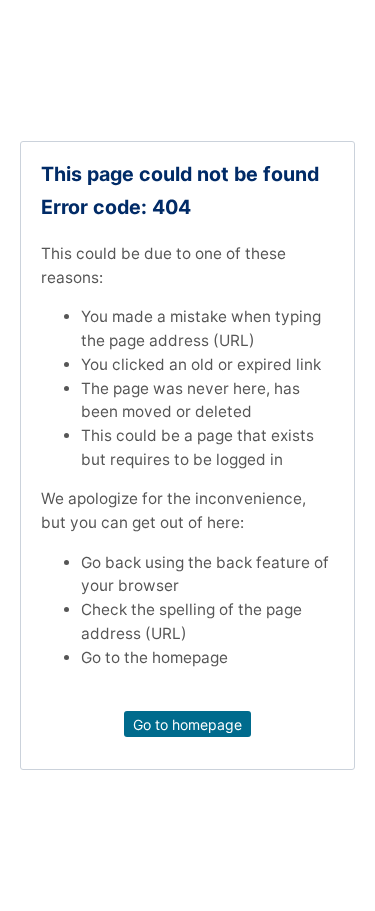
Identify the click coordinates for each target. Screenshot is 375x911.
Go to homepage (187, 723)
